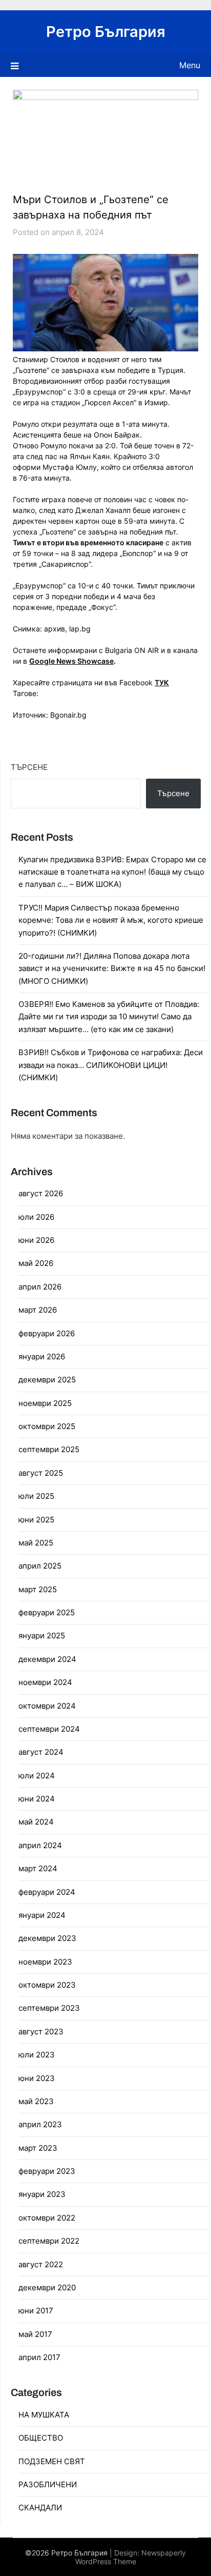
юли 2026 (36, 1217)
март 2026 (38, 1310)
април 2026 (40, 1287)
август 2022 (41, 2264)
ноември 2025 (45, 1403)
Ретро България (106, 32)
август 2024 (41, 1752)
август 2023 (41, 2032)
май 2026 (36, 1263)
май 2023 (36, 2101)
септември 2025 (49, 1449)
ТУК (162, 682)
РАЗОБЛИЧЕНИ (48, 2484)
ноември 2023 (45, 1962)
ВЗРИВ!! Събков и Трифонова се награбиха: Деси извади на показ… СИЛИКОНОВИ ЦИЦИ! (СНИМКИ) (111, 1065)
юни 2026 (36, 1240)
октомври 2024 (47, 1706)
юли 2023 (37, 2055)
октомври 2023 (47, 1985)
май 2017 (35, 2334)
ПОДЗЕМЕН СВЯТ (52, 2461)
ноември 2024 (45, 1682)
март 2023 (38, 2148)
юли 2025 (36, 1496)
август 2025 (41, 1473)
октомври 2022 (47, 2218)
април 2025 (40, 1566)
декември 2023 (47, 1938)
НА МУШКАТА (44, 2415)
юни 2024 (37, 1799)
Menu (190, 65)
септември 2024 (49, 1729)
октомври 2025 (47, 1426)
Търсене (29, 767)
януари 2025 (42, 1636)
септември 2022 (49, 2241)
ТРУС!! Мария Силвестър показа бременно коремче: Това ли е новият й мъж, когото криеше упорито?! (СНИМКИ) (111, 920)
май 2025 (36, 1543)
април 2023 (40, 2124)
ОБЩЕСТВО (41, 2438)
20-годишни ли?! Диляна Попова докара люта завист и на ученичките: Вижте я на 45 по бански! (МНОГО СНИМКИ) (112, 968)
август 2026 (41, 1193)
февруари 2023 (47, 2171)
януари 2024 (42, 1915)
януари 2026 (42, 1356)
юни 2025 (36, 1520)
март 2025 (38, 1589)
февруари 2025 (47, 1612)
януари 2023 (42, 2194)
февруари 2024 (47, 1892)
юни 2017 (36, 2311)
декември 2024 (47, 1659)
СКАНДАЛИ (40, 2508)
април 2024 (40, 1845)
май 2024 (36, 1822)
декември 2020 (47, 2287)
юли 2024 (37, 1776)
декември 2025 (47, 1380)
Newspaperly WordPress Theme (131, 2557)
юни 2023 (37, 2078)
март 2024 (38, 1868)
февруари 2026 (47, 1333)
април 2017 (39, 2357)
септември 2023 (49, 2008)
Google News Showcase (71, 661)
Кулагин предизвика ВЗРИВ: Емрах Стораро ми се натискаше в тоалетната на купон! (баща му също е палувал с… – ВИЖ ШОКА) (112, 872)
